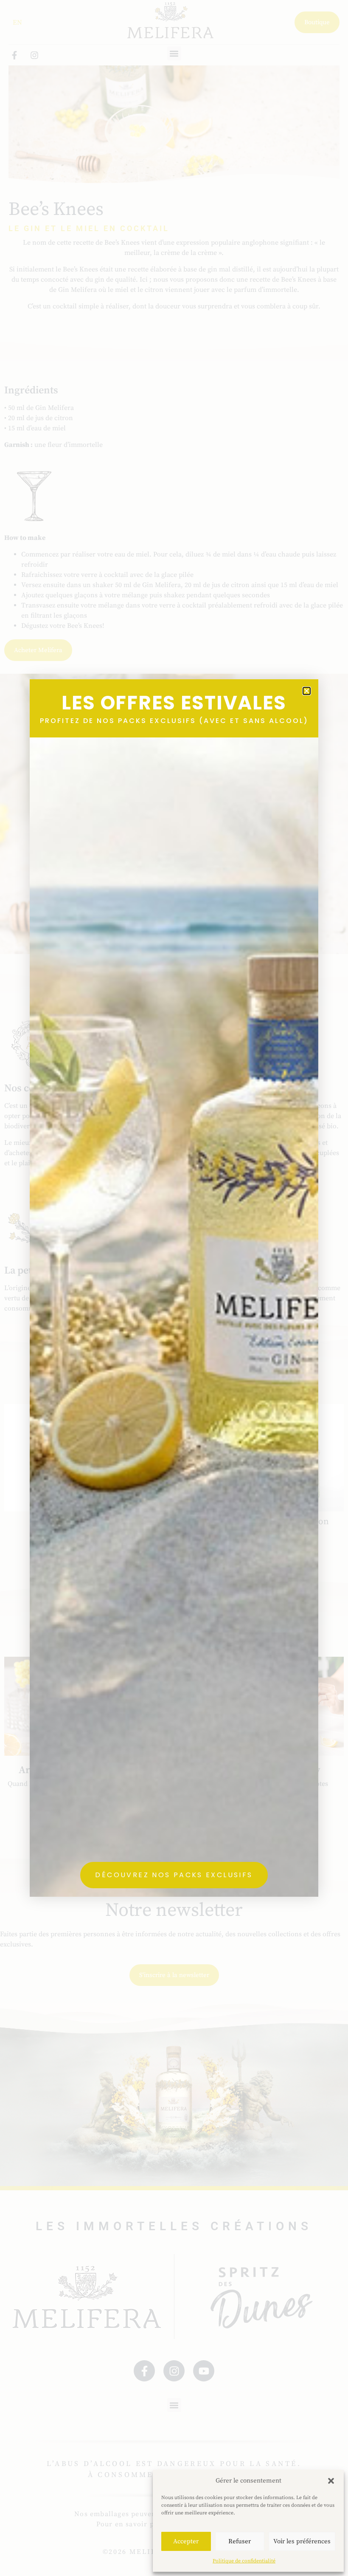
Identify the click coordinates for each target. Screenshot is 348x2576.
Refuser (240, 2541)
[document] (174, 1288)
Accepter (186, 2541)
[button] (331, 2481)
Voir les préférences (302, 2541)
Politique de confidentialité (244, 2561)
